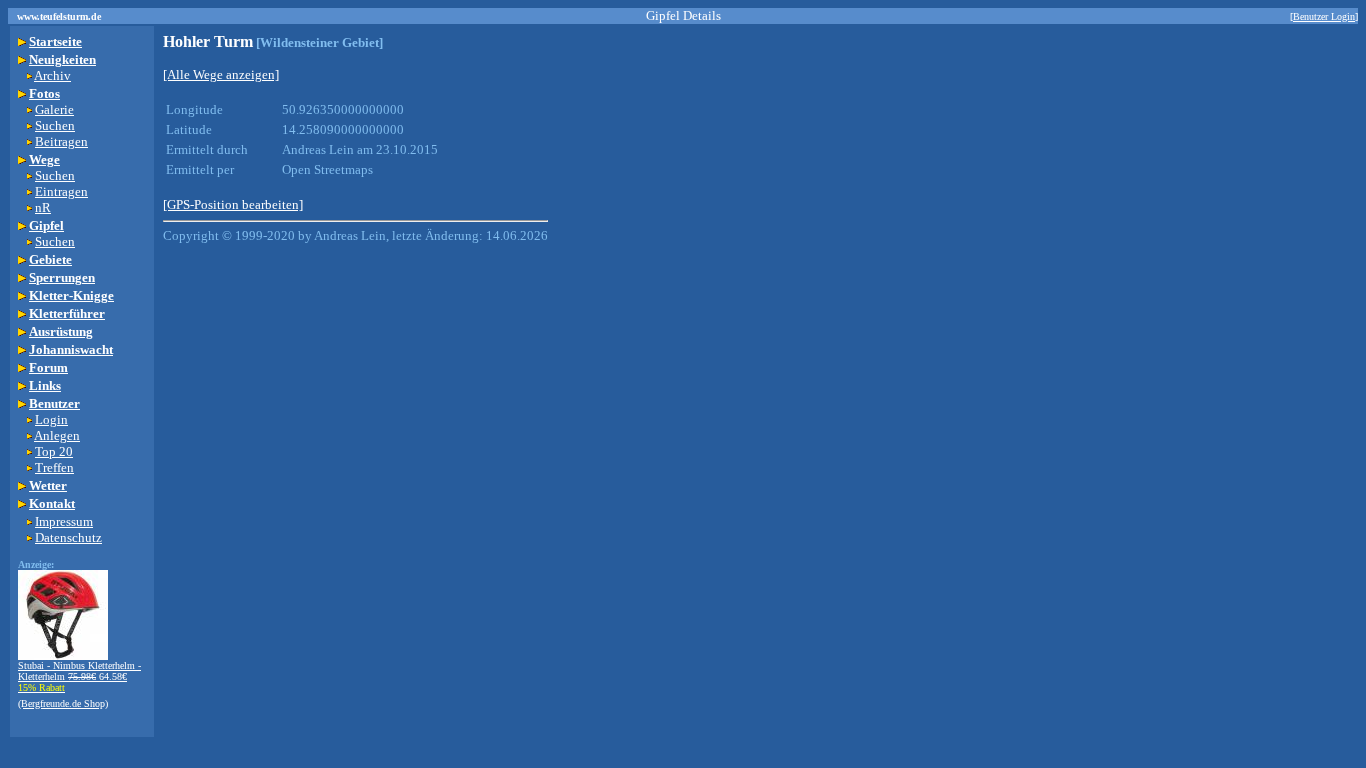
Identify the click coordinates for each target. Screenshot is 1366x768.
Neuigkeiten (62, 59)
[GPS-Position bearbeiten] (233, 204)
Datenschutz (68, 537)
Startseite (55, 41)
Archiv (52, 75)
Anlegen (57, 435)
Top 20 (54, 451)
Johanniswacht (71, 349)
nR (43, 207)
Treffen (54, 467)
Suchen (55, 125)
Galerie (54, 109)
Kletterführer (67, 313)
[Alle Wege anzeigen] (221, 74)
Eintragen (61, 191)
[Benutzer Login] (1324, 16)
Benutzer (54, 403)
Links (45, 385)
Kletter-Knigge (71, 295)
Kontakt (52, 503)
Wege (44, 159)
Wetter (48, 485)
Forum (48, 367)
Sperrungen (62, 277)
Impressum (64, 521)
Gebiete (50, 259)
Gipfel (46, 225)
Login (51, 419)
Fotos (44, 93)
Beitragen (61, 141)
